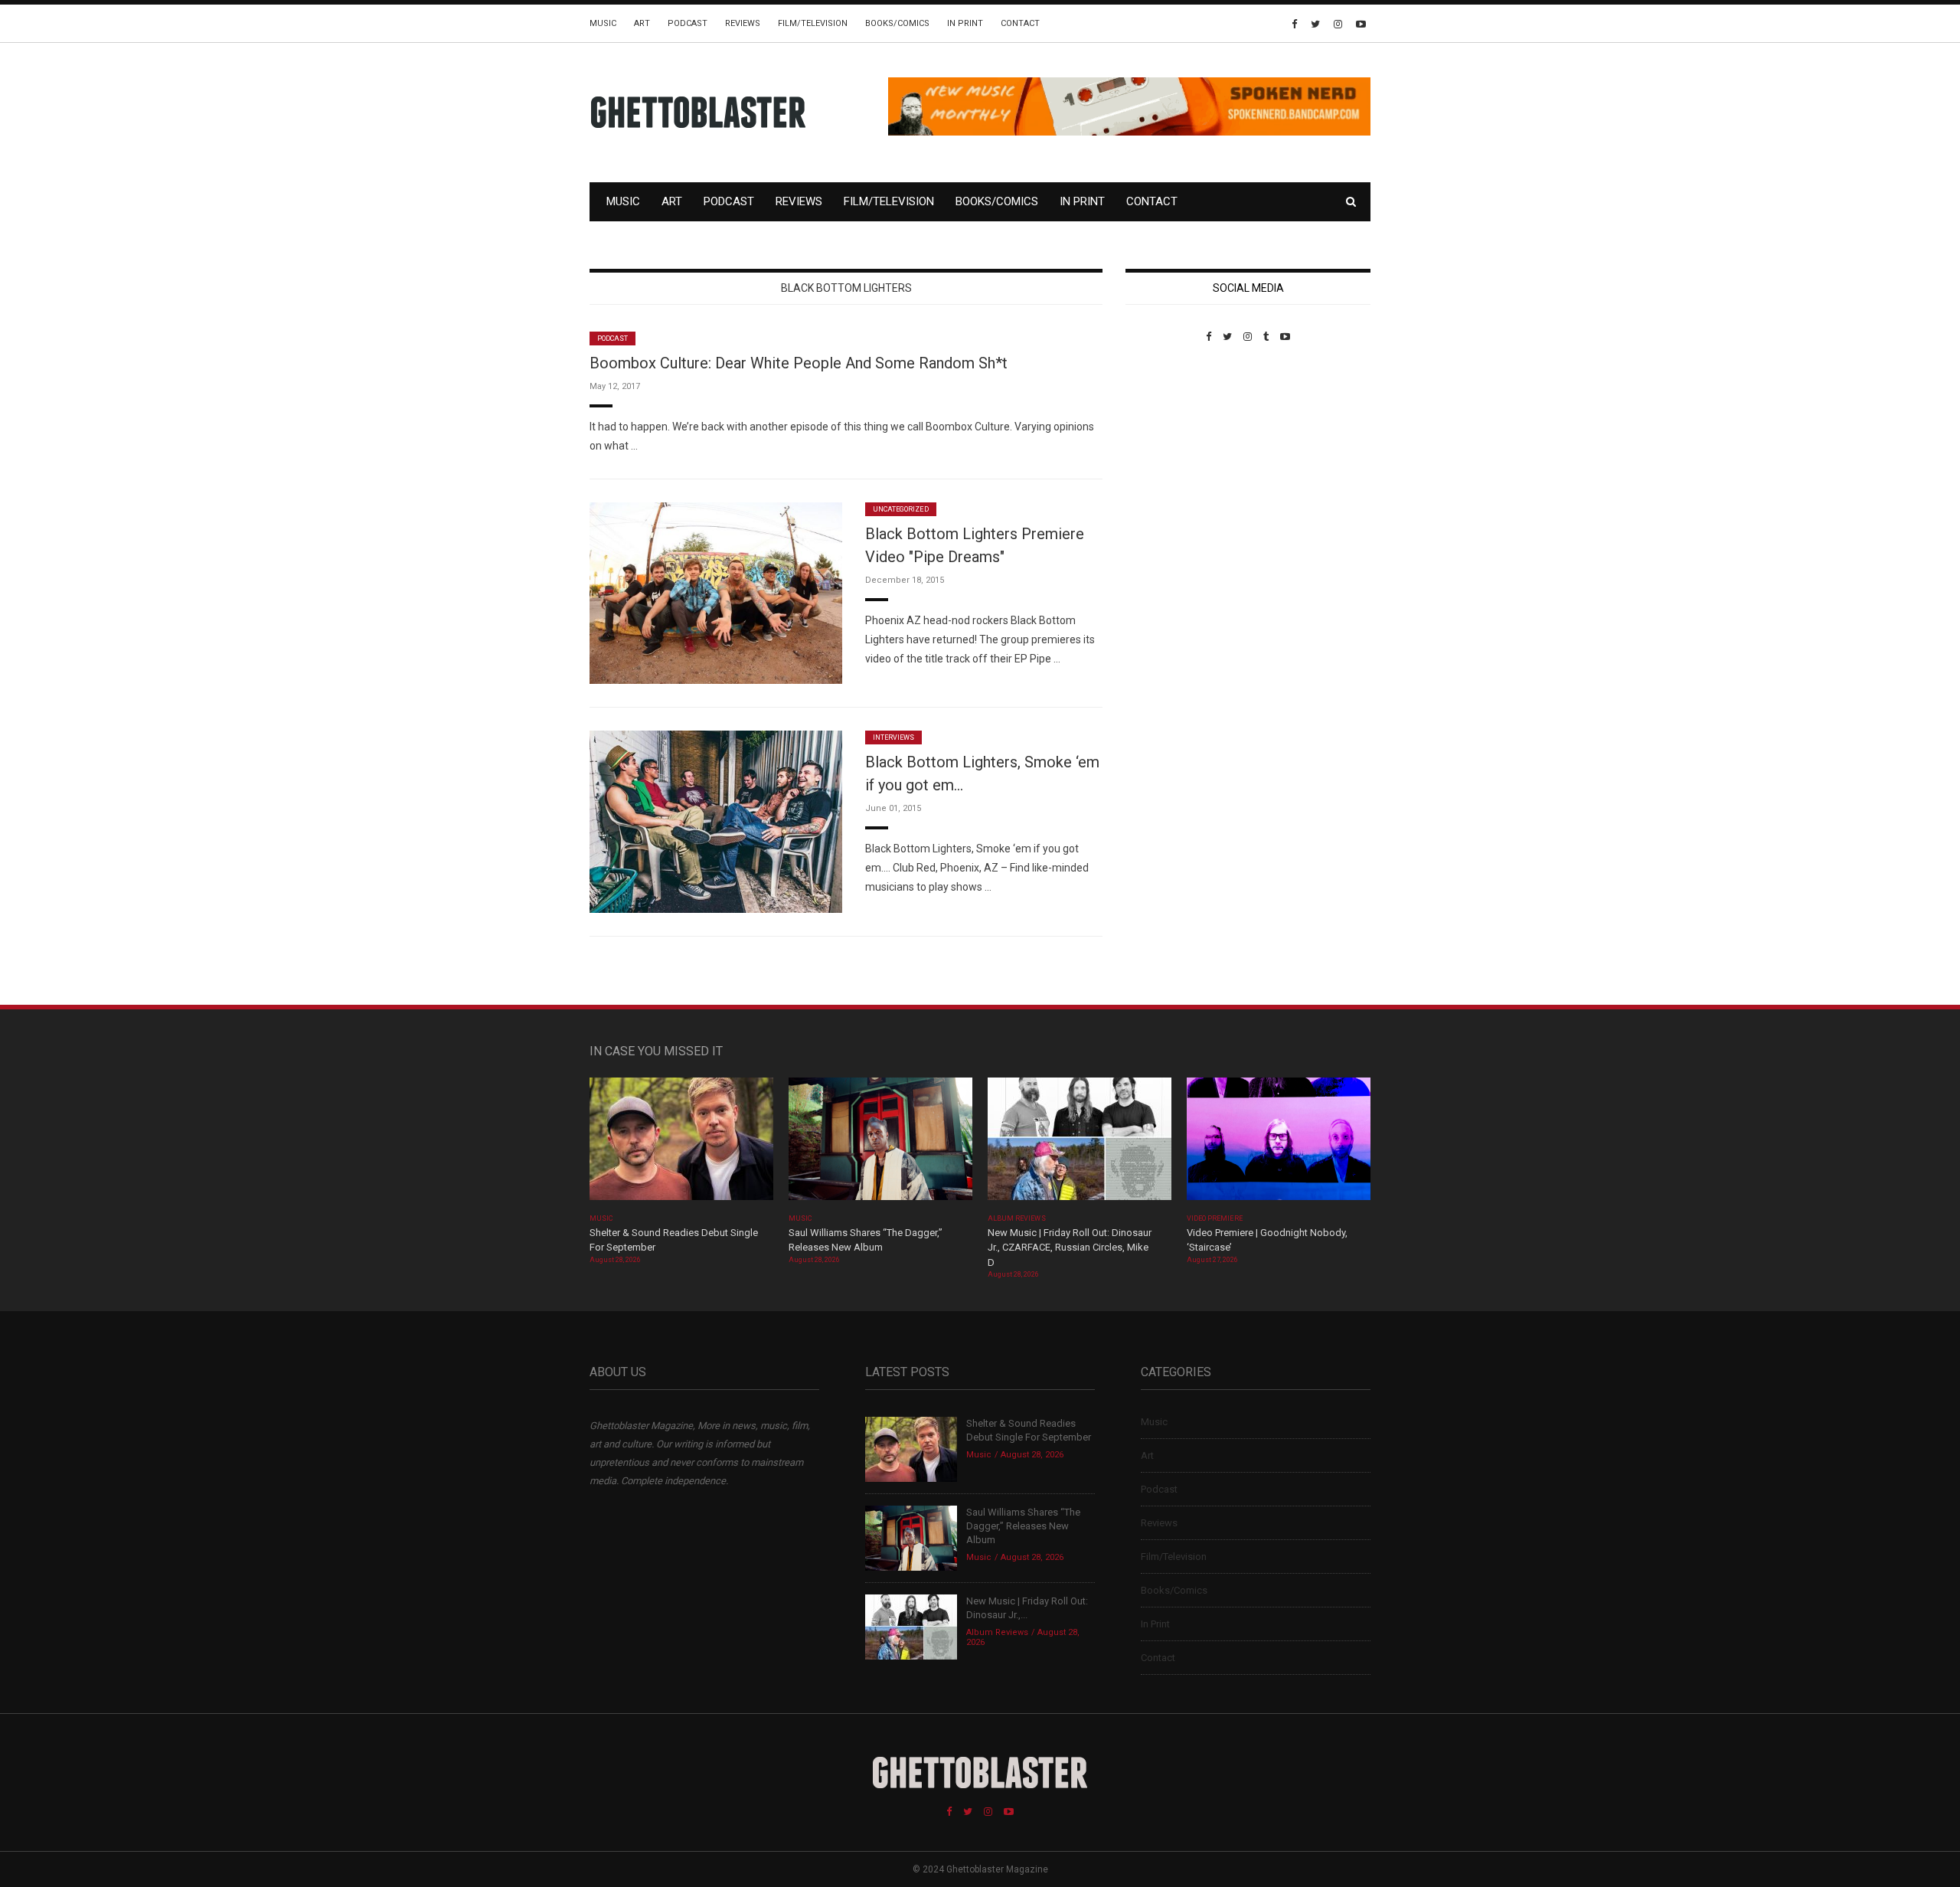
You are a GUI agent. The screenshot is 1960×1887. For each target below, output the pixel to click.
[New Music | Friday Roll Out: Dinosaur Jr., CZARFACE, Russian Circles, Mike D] (1080, 1144)
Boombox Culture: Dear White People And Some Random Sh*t (799, 363)
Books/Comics (897, 23)
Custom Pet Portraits (1170, 448)
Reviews (743, 23)
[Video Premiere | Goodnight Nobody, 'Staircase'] (1279, 1144)
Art (642, 23)
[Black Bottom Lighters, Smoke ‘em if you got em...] (716, 821)
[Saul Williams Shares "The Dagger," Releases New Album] (880, 1144)
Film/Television (813, 23)
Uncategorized (901, 509)
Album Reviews (1017, 1218)
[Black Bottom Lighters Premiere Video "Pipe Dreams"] (716, 592)
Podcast (688, 23)
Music (603, 23)
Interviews (893, 737)
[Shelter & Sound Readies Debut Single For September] (681, 1144)
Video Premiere (1215, 1218)
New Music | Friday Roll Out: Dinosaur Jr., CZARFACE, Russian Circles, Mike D (1070, 1248)
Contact (1020, 23)
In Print (965, 23)
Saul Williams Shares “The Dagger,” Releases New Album (1023, 1526)
